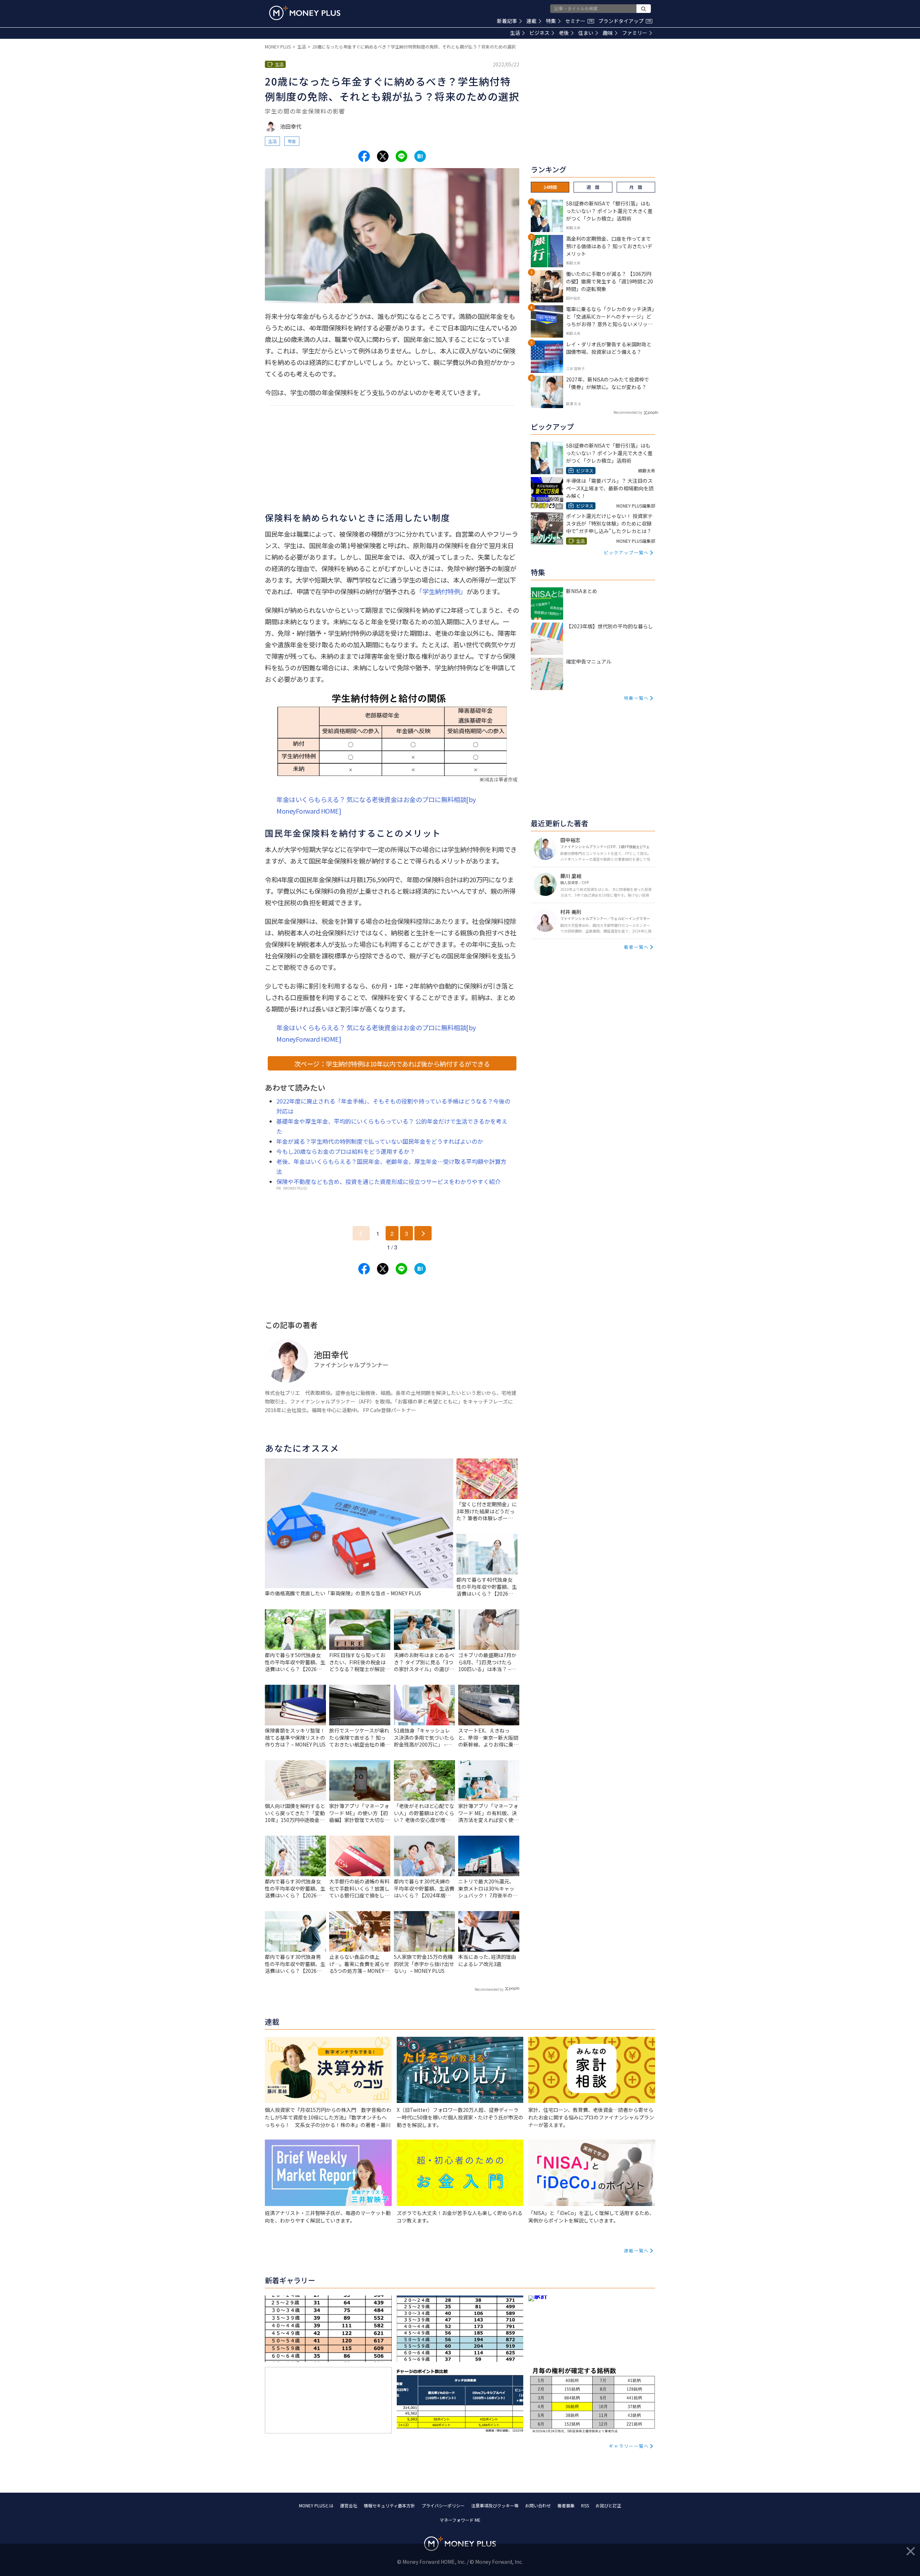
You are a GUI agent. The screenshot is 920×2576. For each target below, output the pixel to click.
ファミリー (635, 33)
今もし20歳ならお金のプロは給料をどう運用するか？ (346, 1151)
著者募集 (566, 2505)
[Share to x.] (383, 156)
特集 (551, 21)
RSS (585, 2505)
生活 (515, 33)
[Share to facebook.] (364, 156)
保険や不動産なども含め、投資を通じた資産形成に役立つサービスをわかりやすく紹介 (388, 1181)
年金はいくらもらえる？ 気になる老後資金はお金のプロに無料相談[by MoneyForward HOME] (376, 805)
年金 (292, 141)
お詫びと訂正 (608, 2505)
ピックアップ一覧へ (626, 552)
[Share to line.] (401, 156)
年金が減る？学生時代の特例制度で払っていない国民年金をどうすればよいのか (380, 1141)
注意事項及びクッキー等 (495, 2505)
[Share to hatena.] (420, 156)
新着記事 (507, 21)
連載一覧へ (636, 2250)
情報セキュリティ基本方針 (389, 2505)
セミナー (579, 21)
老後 (564, 33)
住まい (586, 33)
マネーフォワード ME (460, 2520)
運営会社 (349, 2505)
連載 (532, 21)
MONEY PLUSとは (316, 2505)
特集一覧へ (636, 698)
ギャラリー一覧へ (629, 2446)
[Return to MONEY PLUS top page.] (305, 13)
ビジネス (539, 33)
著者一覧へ (636, 947)
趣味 (608, 33)
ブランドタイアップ (625, 21)
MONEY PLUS (278, 47)
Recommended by (489, 1989)
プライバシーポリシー (443, 2505)
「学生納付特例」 (441, 591)
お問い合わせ (538, 2505)
